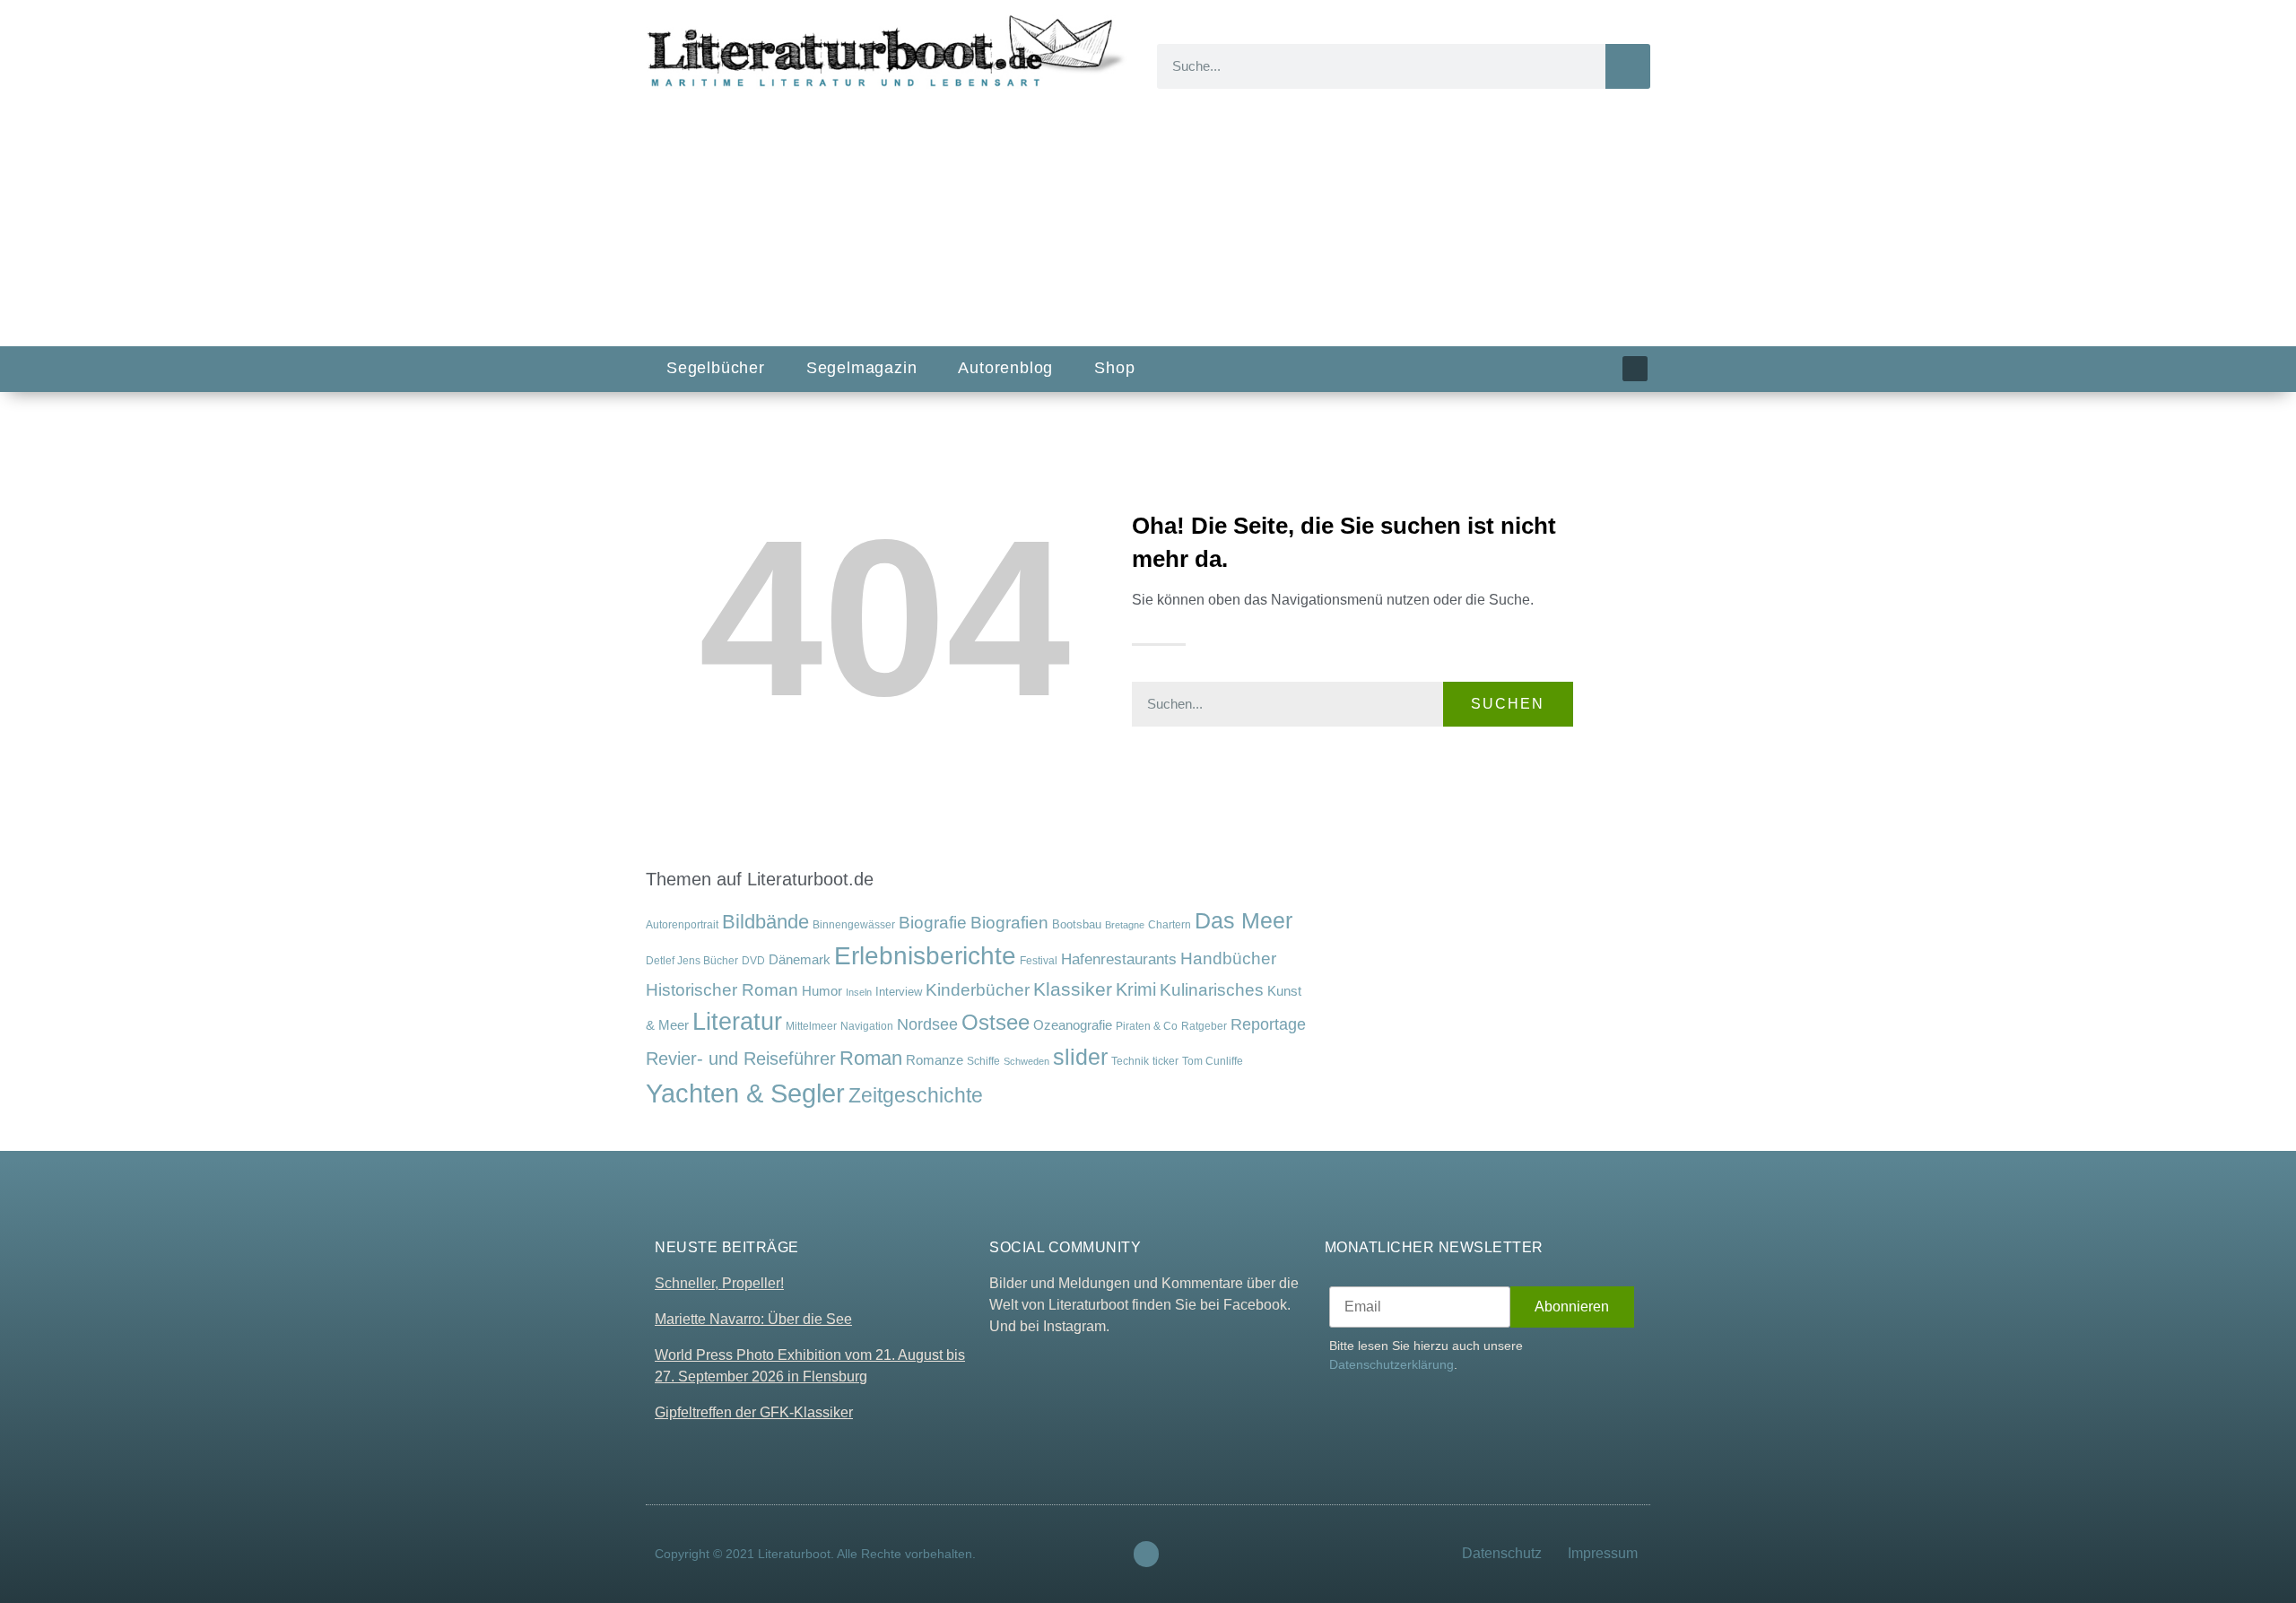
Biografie (933, 923)
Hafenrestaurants (1119, 959)
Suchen (1508, 704)
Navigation (867, 1026)
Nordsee (927, 1024)
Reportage (1268, 1024)
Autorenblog (1005, 368)
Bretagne (1125, 925)
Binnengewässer (854, 924)
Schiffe (983, 1061)
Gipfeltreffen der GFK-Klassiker (754, 1412)
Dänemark (800, 960)
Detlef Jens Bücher (692, 961)
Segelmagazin (862, 368)
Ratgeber (1204, 1026)
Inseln (859, 992)
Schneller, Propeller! (719, 1283)
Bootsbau (1077, 924)
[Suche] (1628, 66)
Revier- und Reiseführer (741, 1059)
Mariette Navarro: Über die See (753, 1319)
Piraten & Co (1147, 1026)
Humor (822, 991)
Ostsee (996, 1022)
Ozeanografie (1073, 1025)
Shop (1114, 368)
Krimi (1136, 989)
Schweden (1026, 1061)
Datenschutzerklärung (1392, 1364)
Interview (899, 992)
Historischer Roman (722, 990)
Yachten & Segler (745, 1093)
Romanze (935, 1060)
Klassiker (1073, 989)
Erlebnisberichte (925, 956)
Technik (1130, 1061)
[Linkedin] (1635, 369)
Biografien (1009, 923)
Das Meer (1244, 921)
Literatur (737, 1021)
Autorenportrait (682, 924)
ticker (1165, 1061)
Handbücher (1228, 958)
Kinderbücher (978, 990)
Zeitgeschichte (916, 1095)
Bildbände (765, 922)
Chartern (1170, 924)
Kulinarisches (1212, 990)
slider (1080, 1057)
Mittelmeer (811, 1026)
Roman (871, 1058)
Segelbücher (716, 368)
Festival (1039, 960)
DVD (753, 960)
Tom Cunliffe (1213, 1061)
